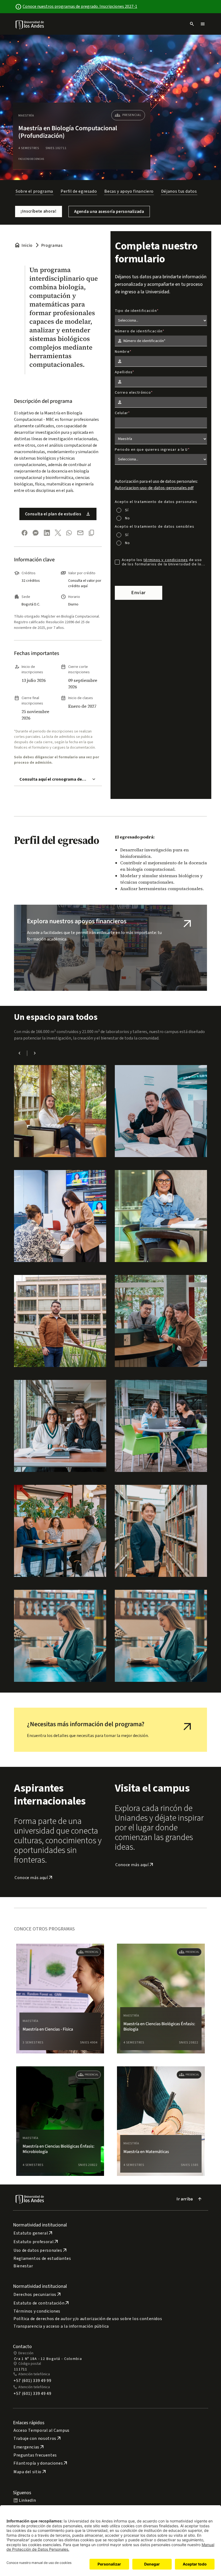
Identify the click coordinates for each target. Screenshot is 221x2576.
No (127, 518)
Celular (121, 413)
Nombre (122, 352)
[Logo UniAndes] (30, 24)
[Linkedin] (47, 533)
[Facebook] (25, 533)
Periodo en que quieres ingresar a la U (151, 450)
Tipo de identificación (136, 311)
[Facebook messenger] (36, 533)
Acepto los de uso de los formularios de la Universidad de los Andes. (163, 562)
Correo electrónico (133, 393)
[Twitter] (58, 533)
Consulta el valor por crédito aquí (85, 583)
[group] (60, 1999)
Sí (127, 510)
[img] (30, 25)
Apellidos (124, 372)
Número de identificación (139, 331)
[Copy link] (91, 533)
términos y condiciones (166, 560)
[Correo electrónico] (80, 533)
